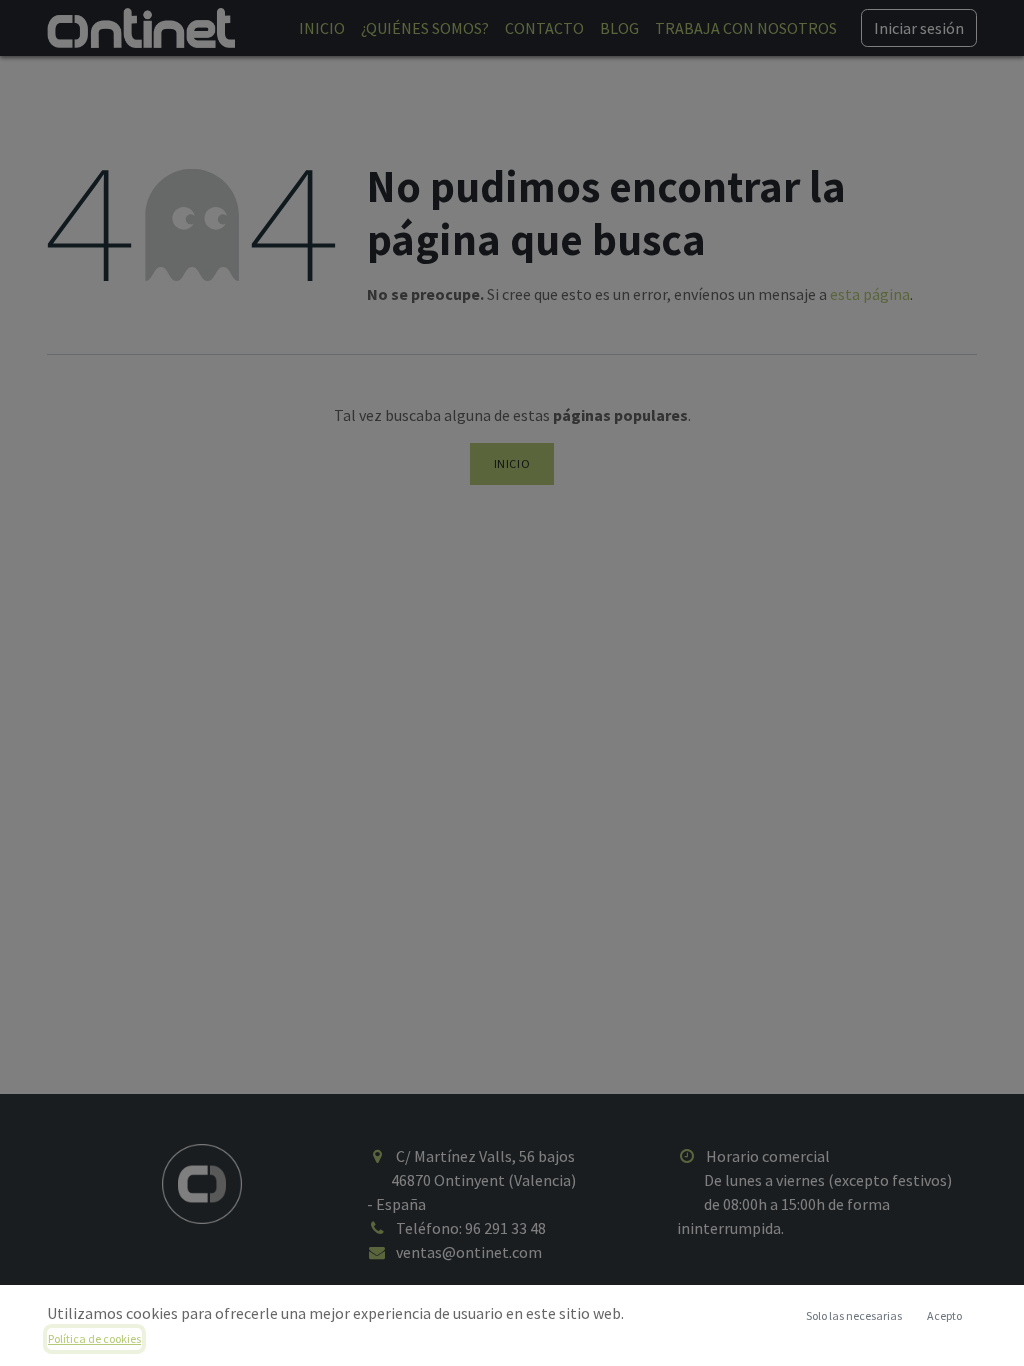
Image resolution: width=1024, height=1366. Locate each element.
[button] (944, 1316)
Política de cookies (94, 1338)
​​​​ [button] (854, 1315)
